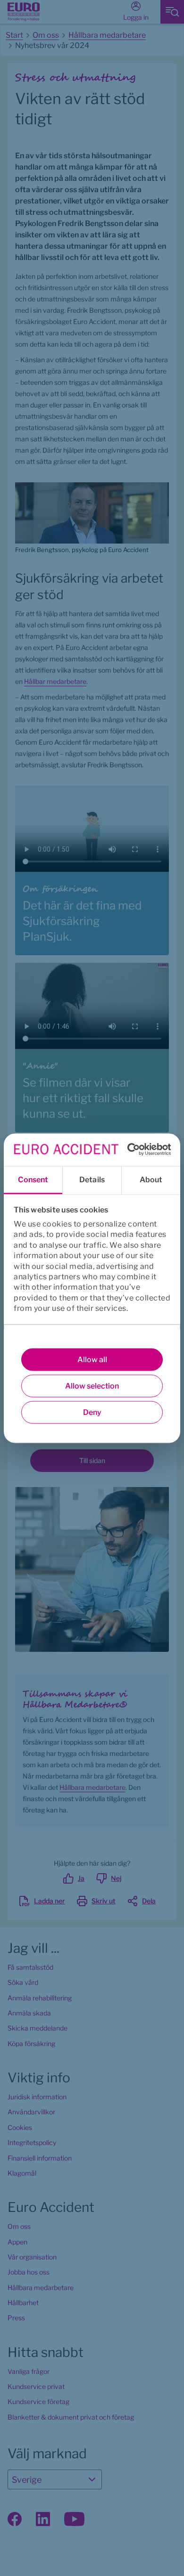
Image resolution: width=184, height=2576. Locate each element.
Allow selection (92, 1386)
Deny (92, 1412)
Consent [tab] (33, 1179)
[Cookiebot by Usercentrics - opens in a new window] (130, 1150)
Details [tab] (92, 1179)
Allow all (92, 1359)
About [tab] (151, 1179)
